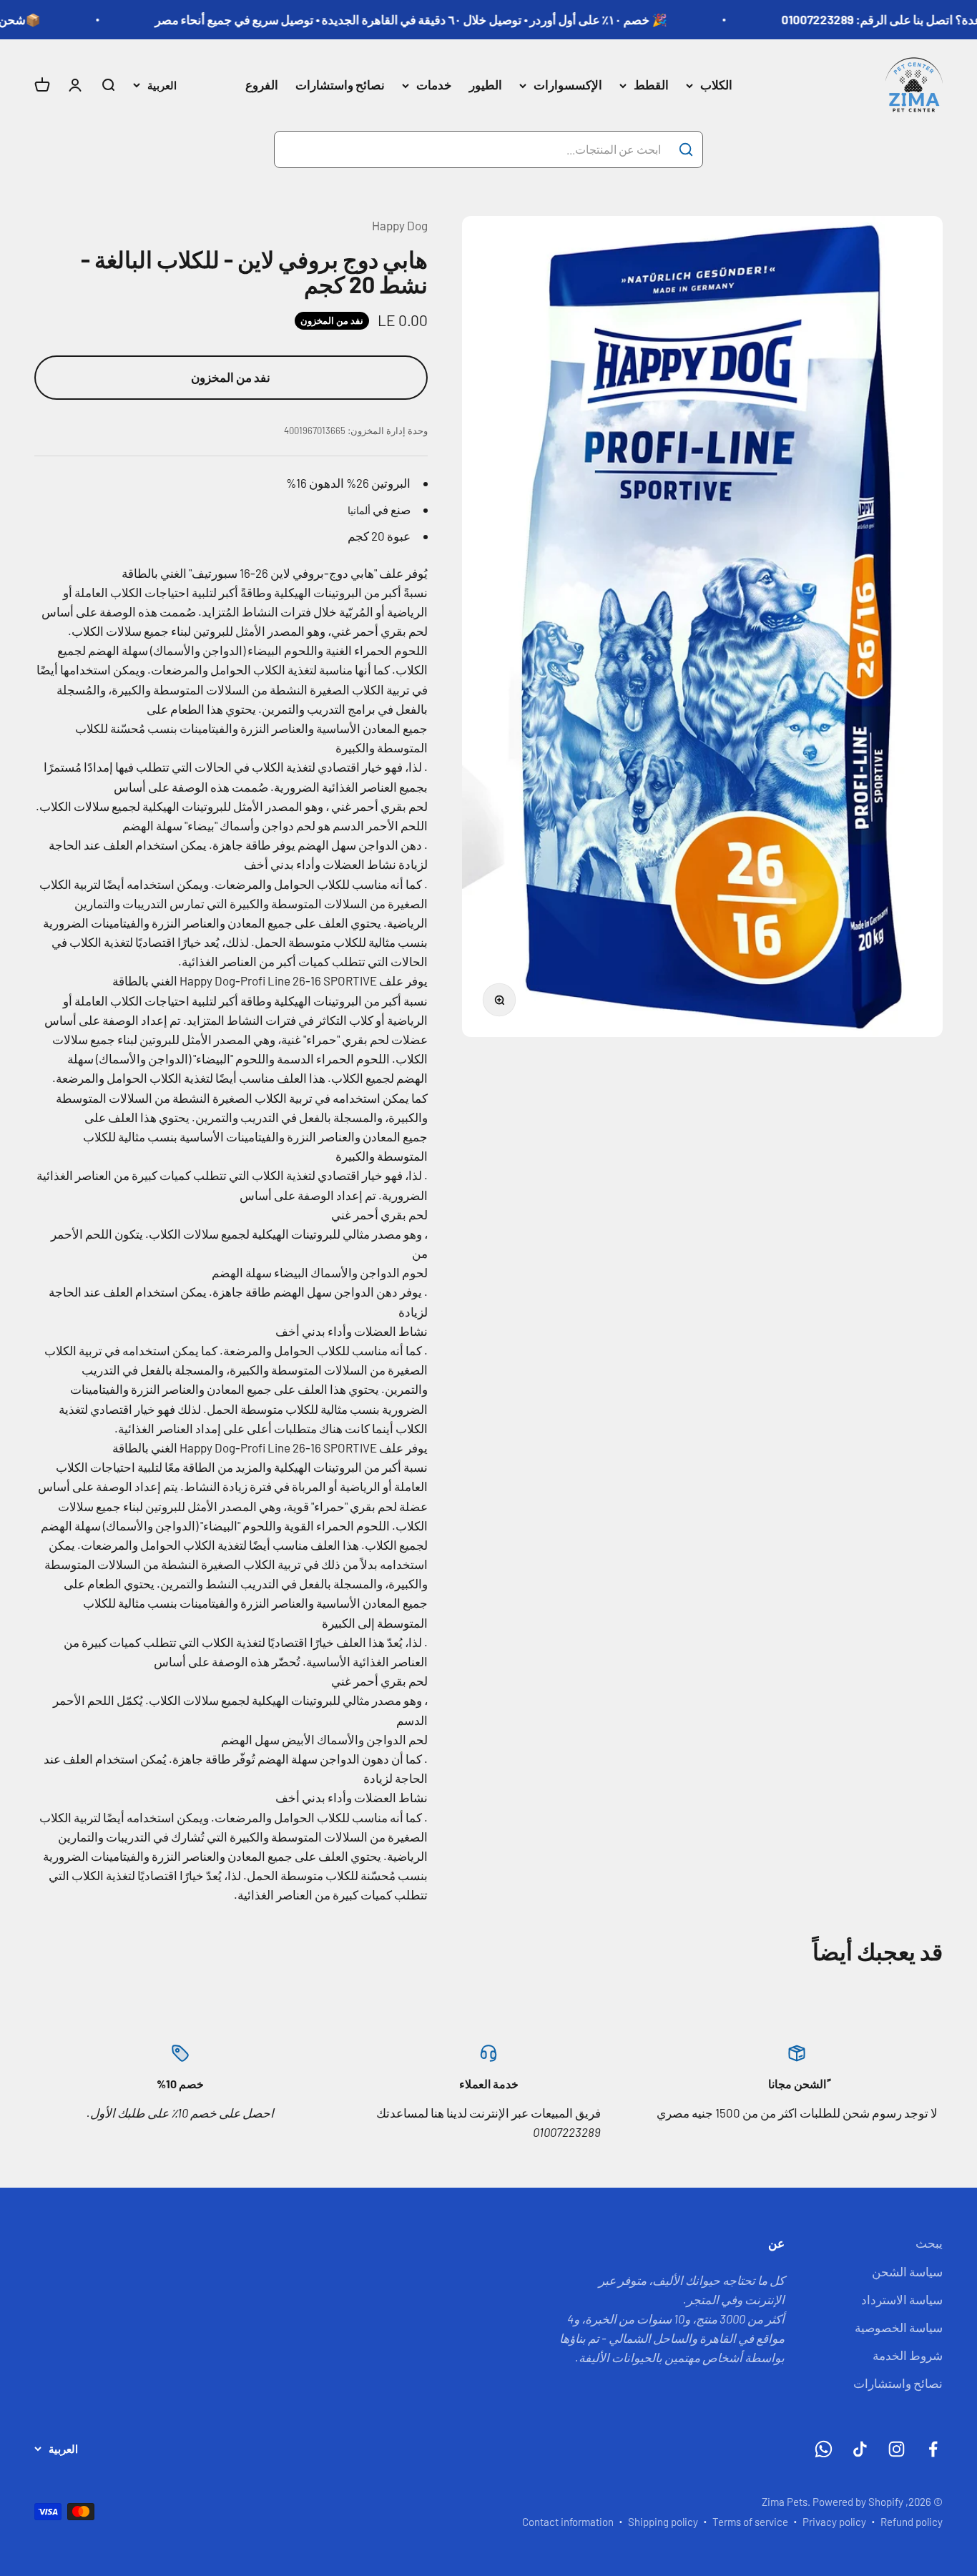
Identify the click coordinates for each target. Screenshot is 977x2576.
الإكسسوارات (568, 85)
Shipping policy (663, 2522)
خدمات (434, 85)
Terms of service (750, 2522)
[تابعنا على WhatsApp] (824, 2449)
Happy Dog (400, 225)
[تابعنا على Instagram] (897, 2449)
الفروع (262, 85)
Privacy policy (834, 2522)
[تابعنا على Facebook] (933, 2449)
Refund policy (912, 2522)
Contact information (568, 2522)
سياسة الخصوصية (899, 2327)
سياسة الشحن (907, 2271)
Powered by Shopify (858, 2502)
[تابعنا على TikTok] (860, 2449)
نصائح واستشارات (340, 85)
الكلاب (716, 85)
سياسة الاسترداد (902, 2299)
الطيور (486, 85)
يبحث (929, 2243)
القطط (651, 85)
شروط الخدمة (908, 2355)
